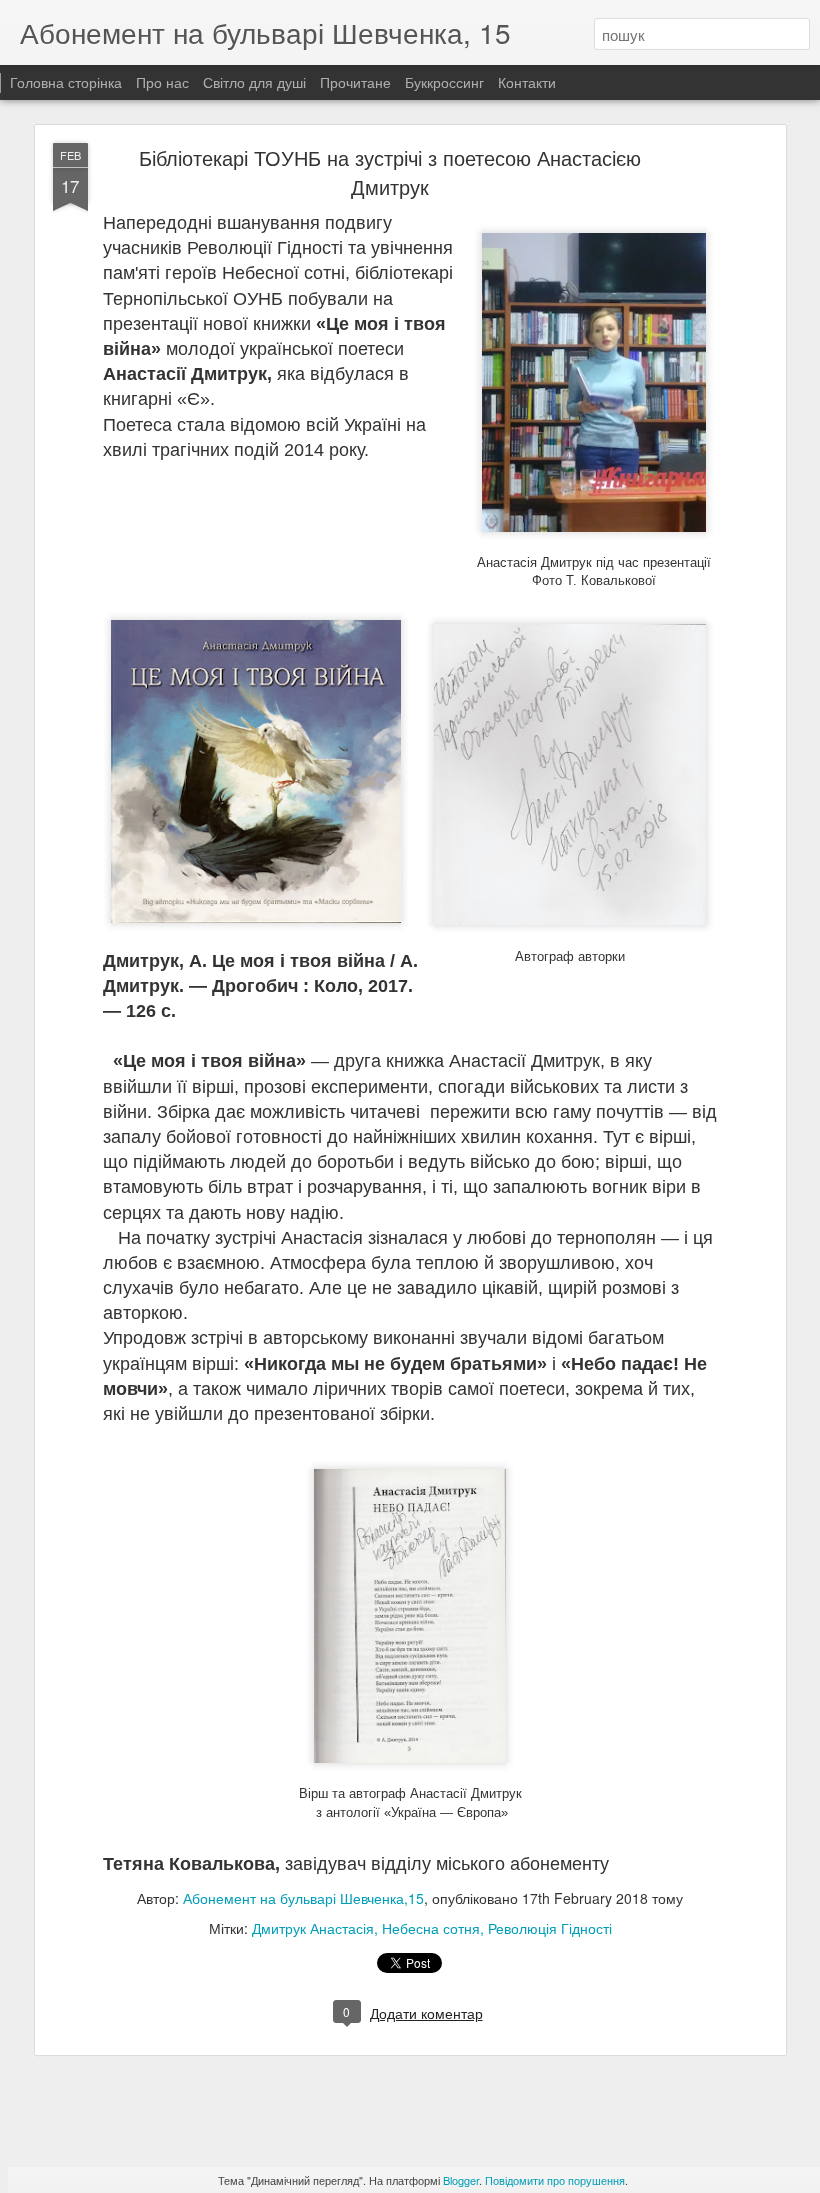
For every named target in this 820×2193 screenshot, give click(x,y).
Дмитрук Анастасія (313, 1928)
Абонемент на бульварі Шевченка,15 (303, 1898)
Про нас (164, 82)
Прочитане (355, 82)
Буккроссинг (444, 82)
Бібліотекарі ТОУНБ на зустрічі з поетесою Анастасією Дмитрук (390, 172)
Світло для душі (254, 82)
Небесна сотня (431, 1928)
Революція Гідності (550, 1928)
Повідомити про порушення (555, 2180)
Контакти (527, 82)
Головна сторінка (66, 82)
